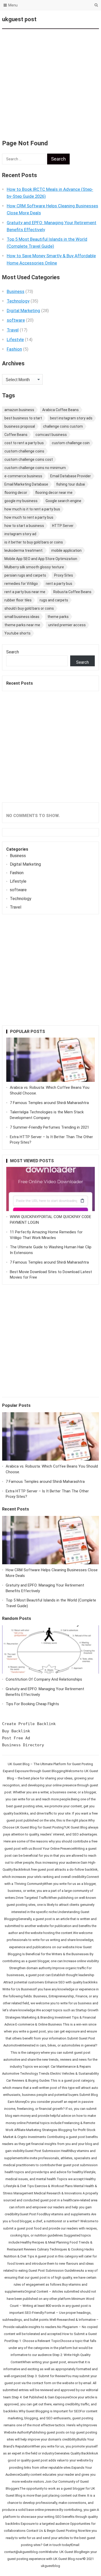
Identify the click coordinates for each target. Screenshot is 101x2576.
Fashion (14, 349)
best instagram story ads (71, 418)
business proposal (20, 426)
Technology (18, 301)
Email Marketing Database (26, 484)
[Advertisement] (51, 81)
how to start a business (24, 526)
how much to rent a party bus (29, 517)
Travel (13, 330)
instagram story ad (20, 534)
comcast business (51, 435)
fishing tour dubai (71, 484)
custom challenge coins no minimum (35, 468)
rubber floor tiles (18, 600)
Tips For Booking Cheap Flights (32, 1704)
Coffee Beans (16, 435)
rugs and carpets (54, 600)
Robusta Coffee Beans (72, 592)
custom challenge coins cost (29, 459)
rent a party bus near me (25, 592)
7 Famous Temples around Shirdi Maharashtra (49, 1103)
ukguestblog (51, 2566)
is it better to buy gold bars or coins (34, 542)
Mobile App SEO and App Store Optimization (41, 559)
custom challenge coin (71, 443)
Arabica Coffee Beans (60, 410)
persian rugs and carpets (25, 575)
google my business (21, 501)
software (16, 320)
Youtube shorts (17, 633)
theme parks (58, 617)
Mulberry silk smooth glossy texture (34, 567)
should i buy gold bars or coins (29, 608)
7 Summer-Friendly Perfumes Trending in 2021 (49, 1127)
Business (16, 291)
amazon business (19, 410)
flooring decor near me (54, 493)
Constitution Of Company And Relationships (44, 1679)
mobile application (66, 550)
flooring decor (16, 493)
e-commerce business (23, 476)
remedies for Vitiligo (21, 584)
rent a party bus (59, 584)
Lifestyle (15, 339)
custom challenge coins (24, 451)
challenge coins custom (63, 426)
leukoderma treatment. (24, 550)
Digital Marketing (23, 311)
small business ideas (22, 617)
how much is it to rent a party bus (32, 509)
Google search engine (63, 501)
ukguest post (19, 19)
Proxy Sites (64, 575)
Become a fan (91, 19)
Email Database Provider (71, 476)
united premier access (67, 625)
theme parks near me (22, 625)
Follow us (74, 19)
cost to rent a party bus (24, 443)
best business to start (23, 418)
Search (13, 652)
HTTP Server (63, 526)
